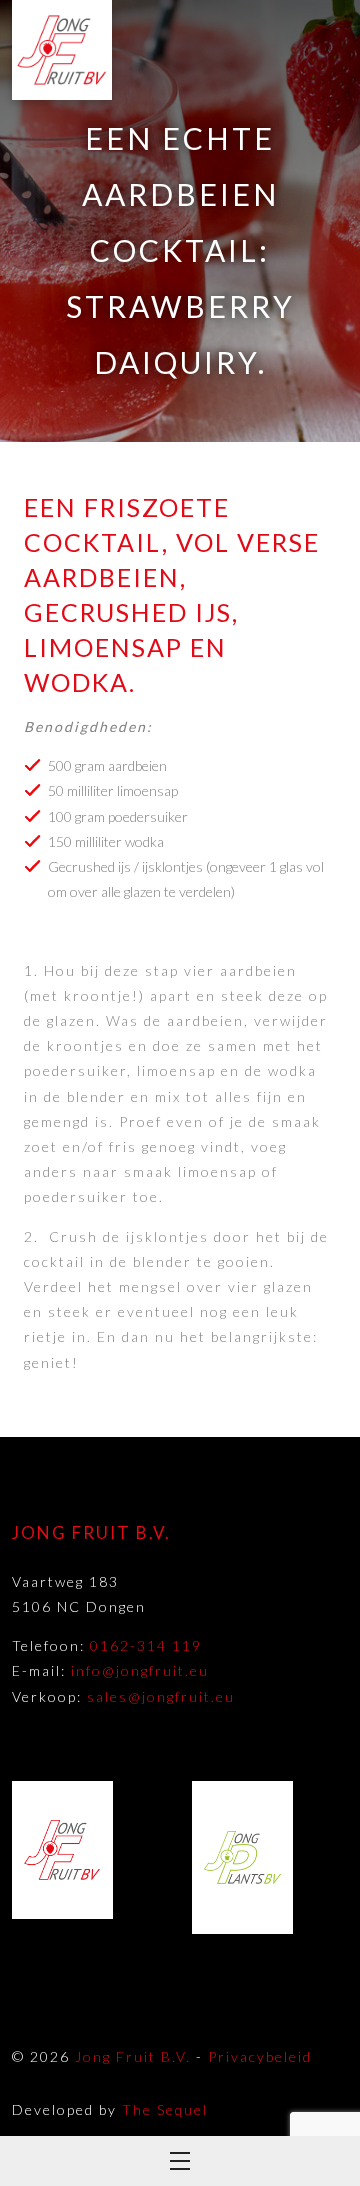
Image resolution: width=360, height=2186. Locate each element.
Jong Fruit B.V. (133, 2056)
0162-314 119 (146, 1645)
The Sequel (165, 2109)
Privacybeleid (260, 2056)
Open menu (180, 2161)
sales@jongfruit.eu (161, 1696)
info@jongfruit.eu (140, 1670)
